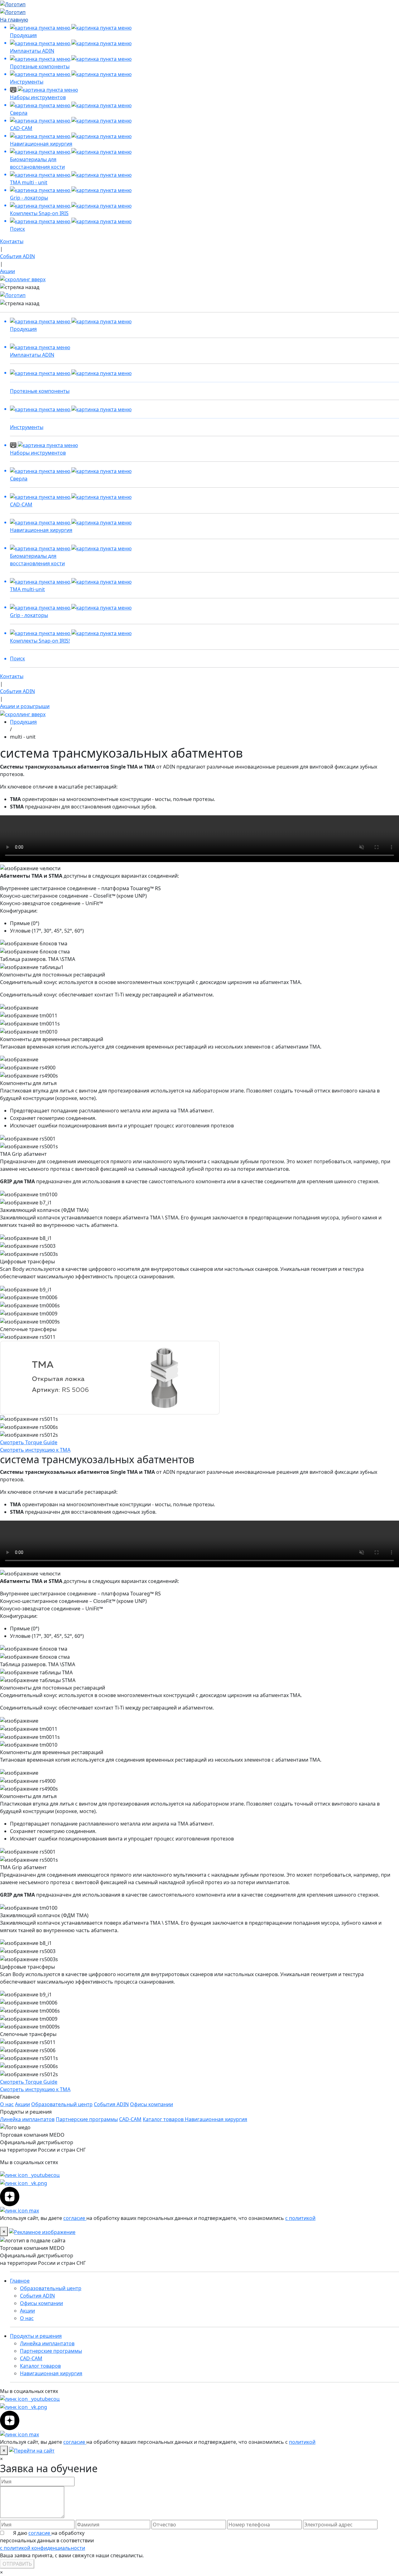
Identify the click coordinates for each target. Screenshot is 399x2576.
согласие (75, 2218)
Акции (22, 2104)
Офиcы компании (151, 2104)
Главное (20, 2281)
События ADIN (111, 2104)
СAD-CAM (31, 2358)
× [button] (1, 2459)
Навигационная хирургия (216, 2119)
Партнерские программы (87, 2119)
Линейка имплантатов (27, 2119)
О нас (7, 2104)
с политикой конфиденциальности (43, 2548)
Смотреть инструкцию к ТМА (35, 1450)
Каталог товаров (164, 2119)
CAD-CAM (130, 2119)
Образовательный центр (62, 2104)
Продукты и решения (36, 2336)
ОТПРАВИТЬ (17, 2564)
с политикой (300, 2218)
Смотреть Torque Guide (29, 1442)
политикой (302, 2442)
